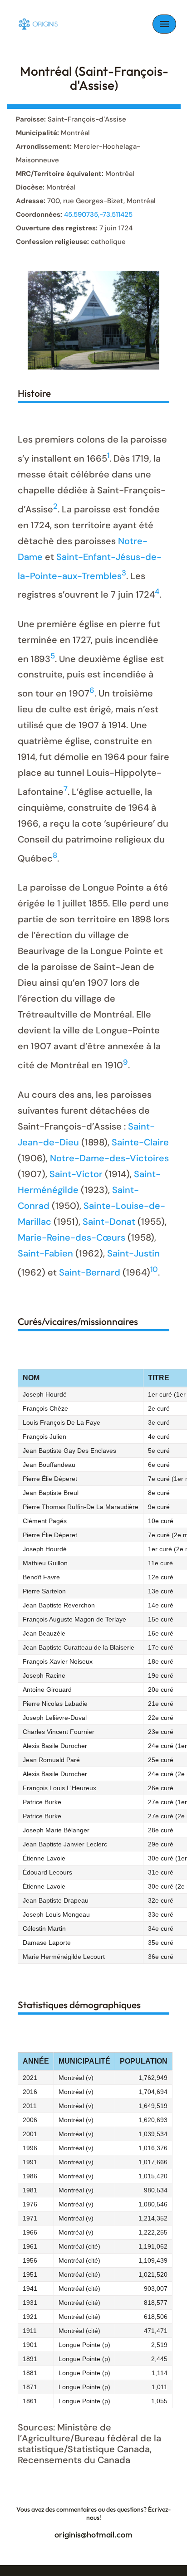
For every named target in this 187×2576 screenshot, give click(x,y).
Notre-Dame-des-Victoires (109, 1158)
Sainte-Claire (140, 1142)
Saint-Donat (109, 1222)
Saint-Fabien (45, 1253)
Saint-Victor (76, 1174)
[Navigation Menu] (164, 24)
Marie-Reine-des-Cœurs (71, 1237)
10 (154, 1269)
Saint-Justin (133, 1253)
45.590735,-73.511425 (98, 214)
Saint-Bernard (90, 1272)
